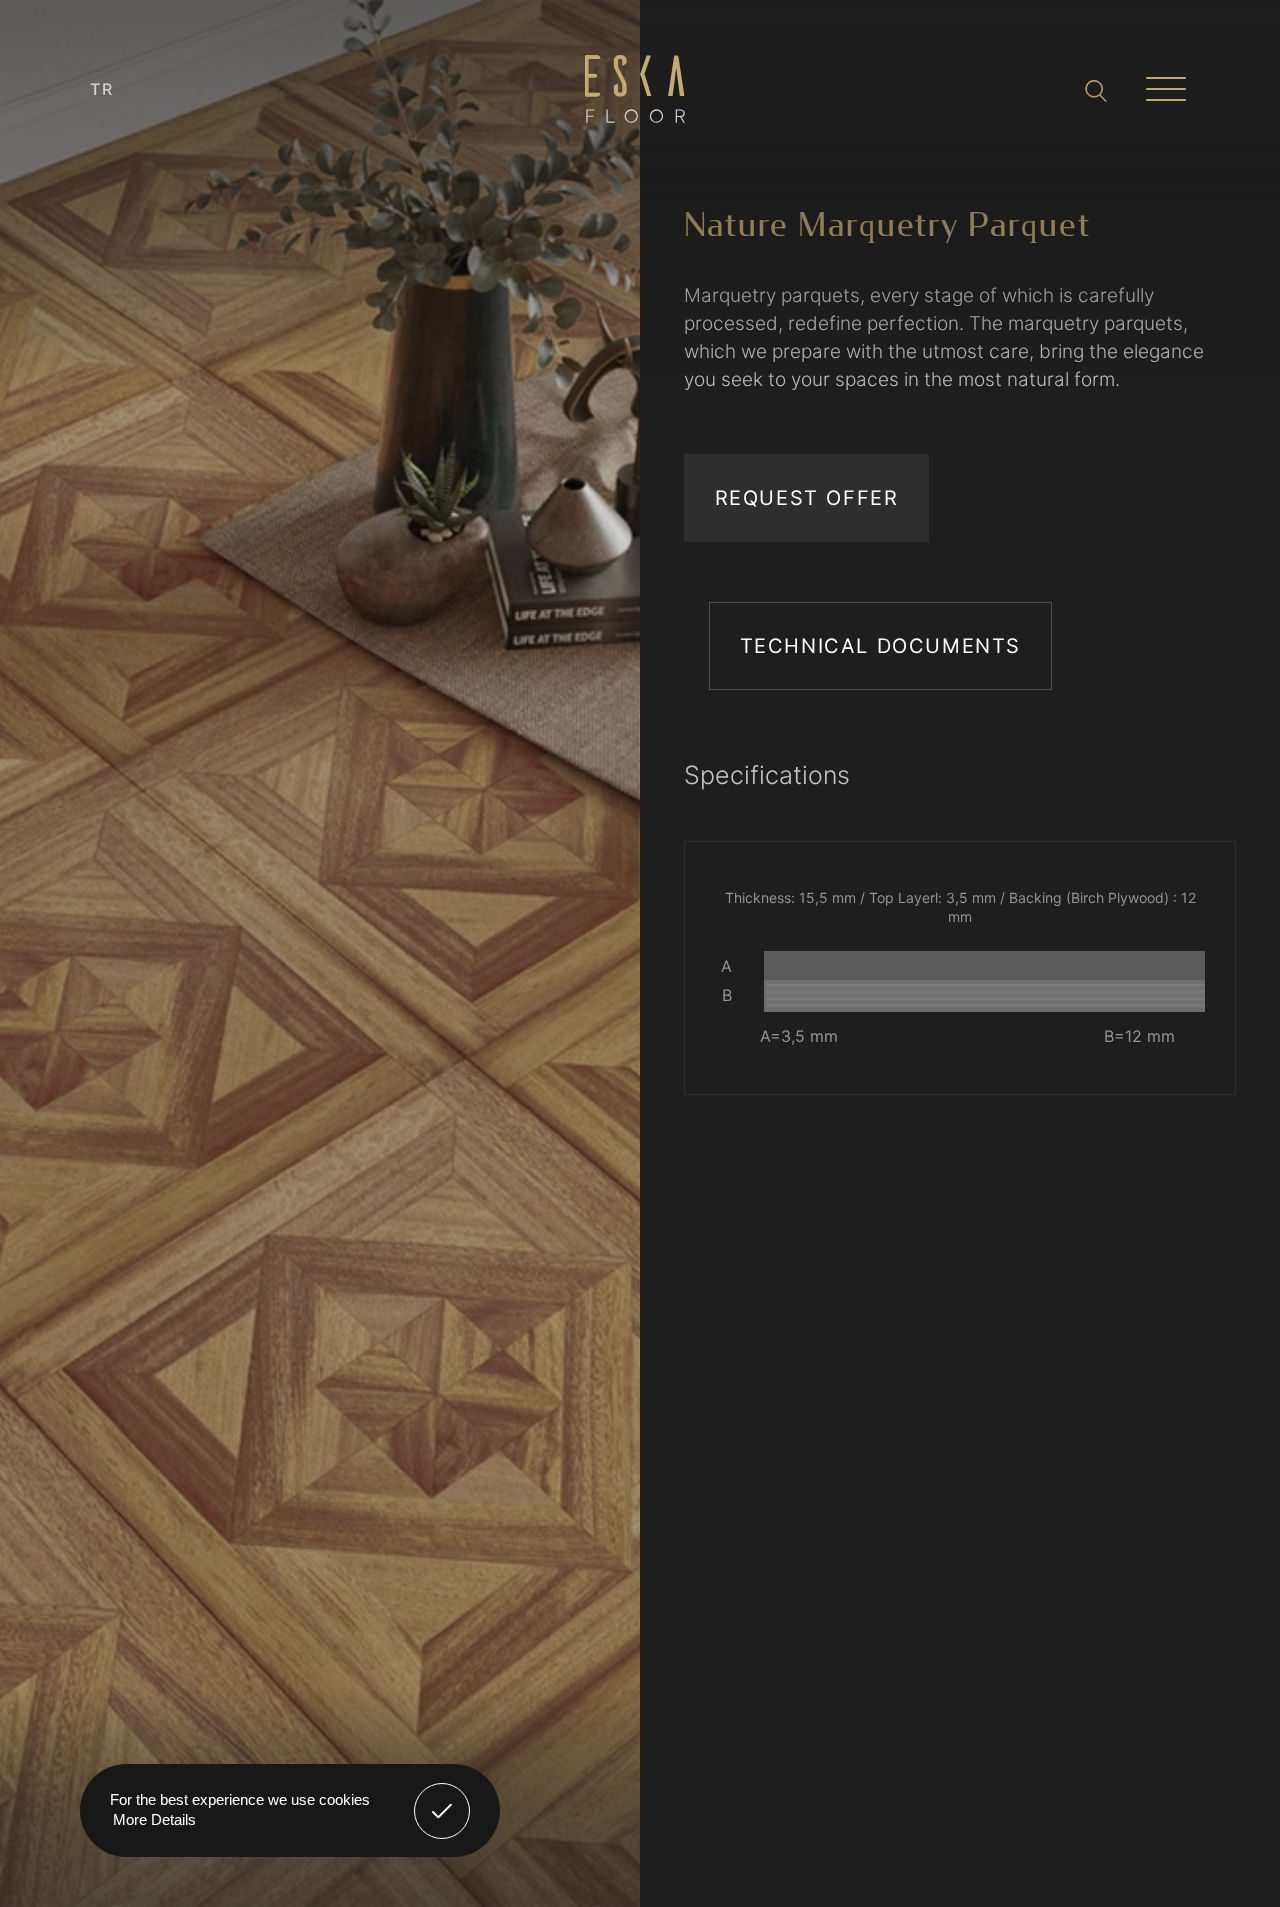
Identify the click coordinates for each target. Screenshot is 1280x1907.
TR (102, 89)
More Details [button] (154, 1819)
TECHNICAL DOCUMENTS (880, 646)
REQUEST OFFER (807, 498)
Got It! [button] (442, 1796)
